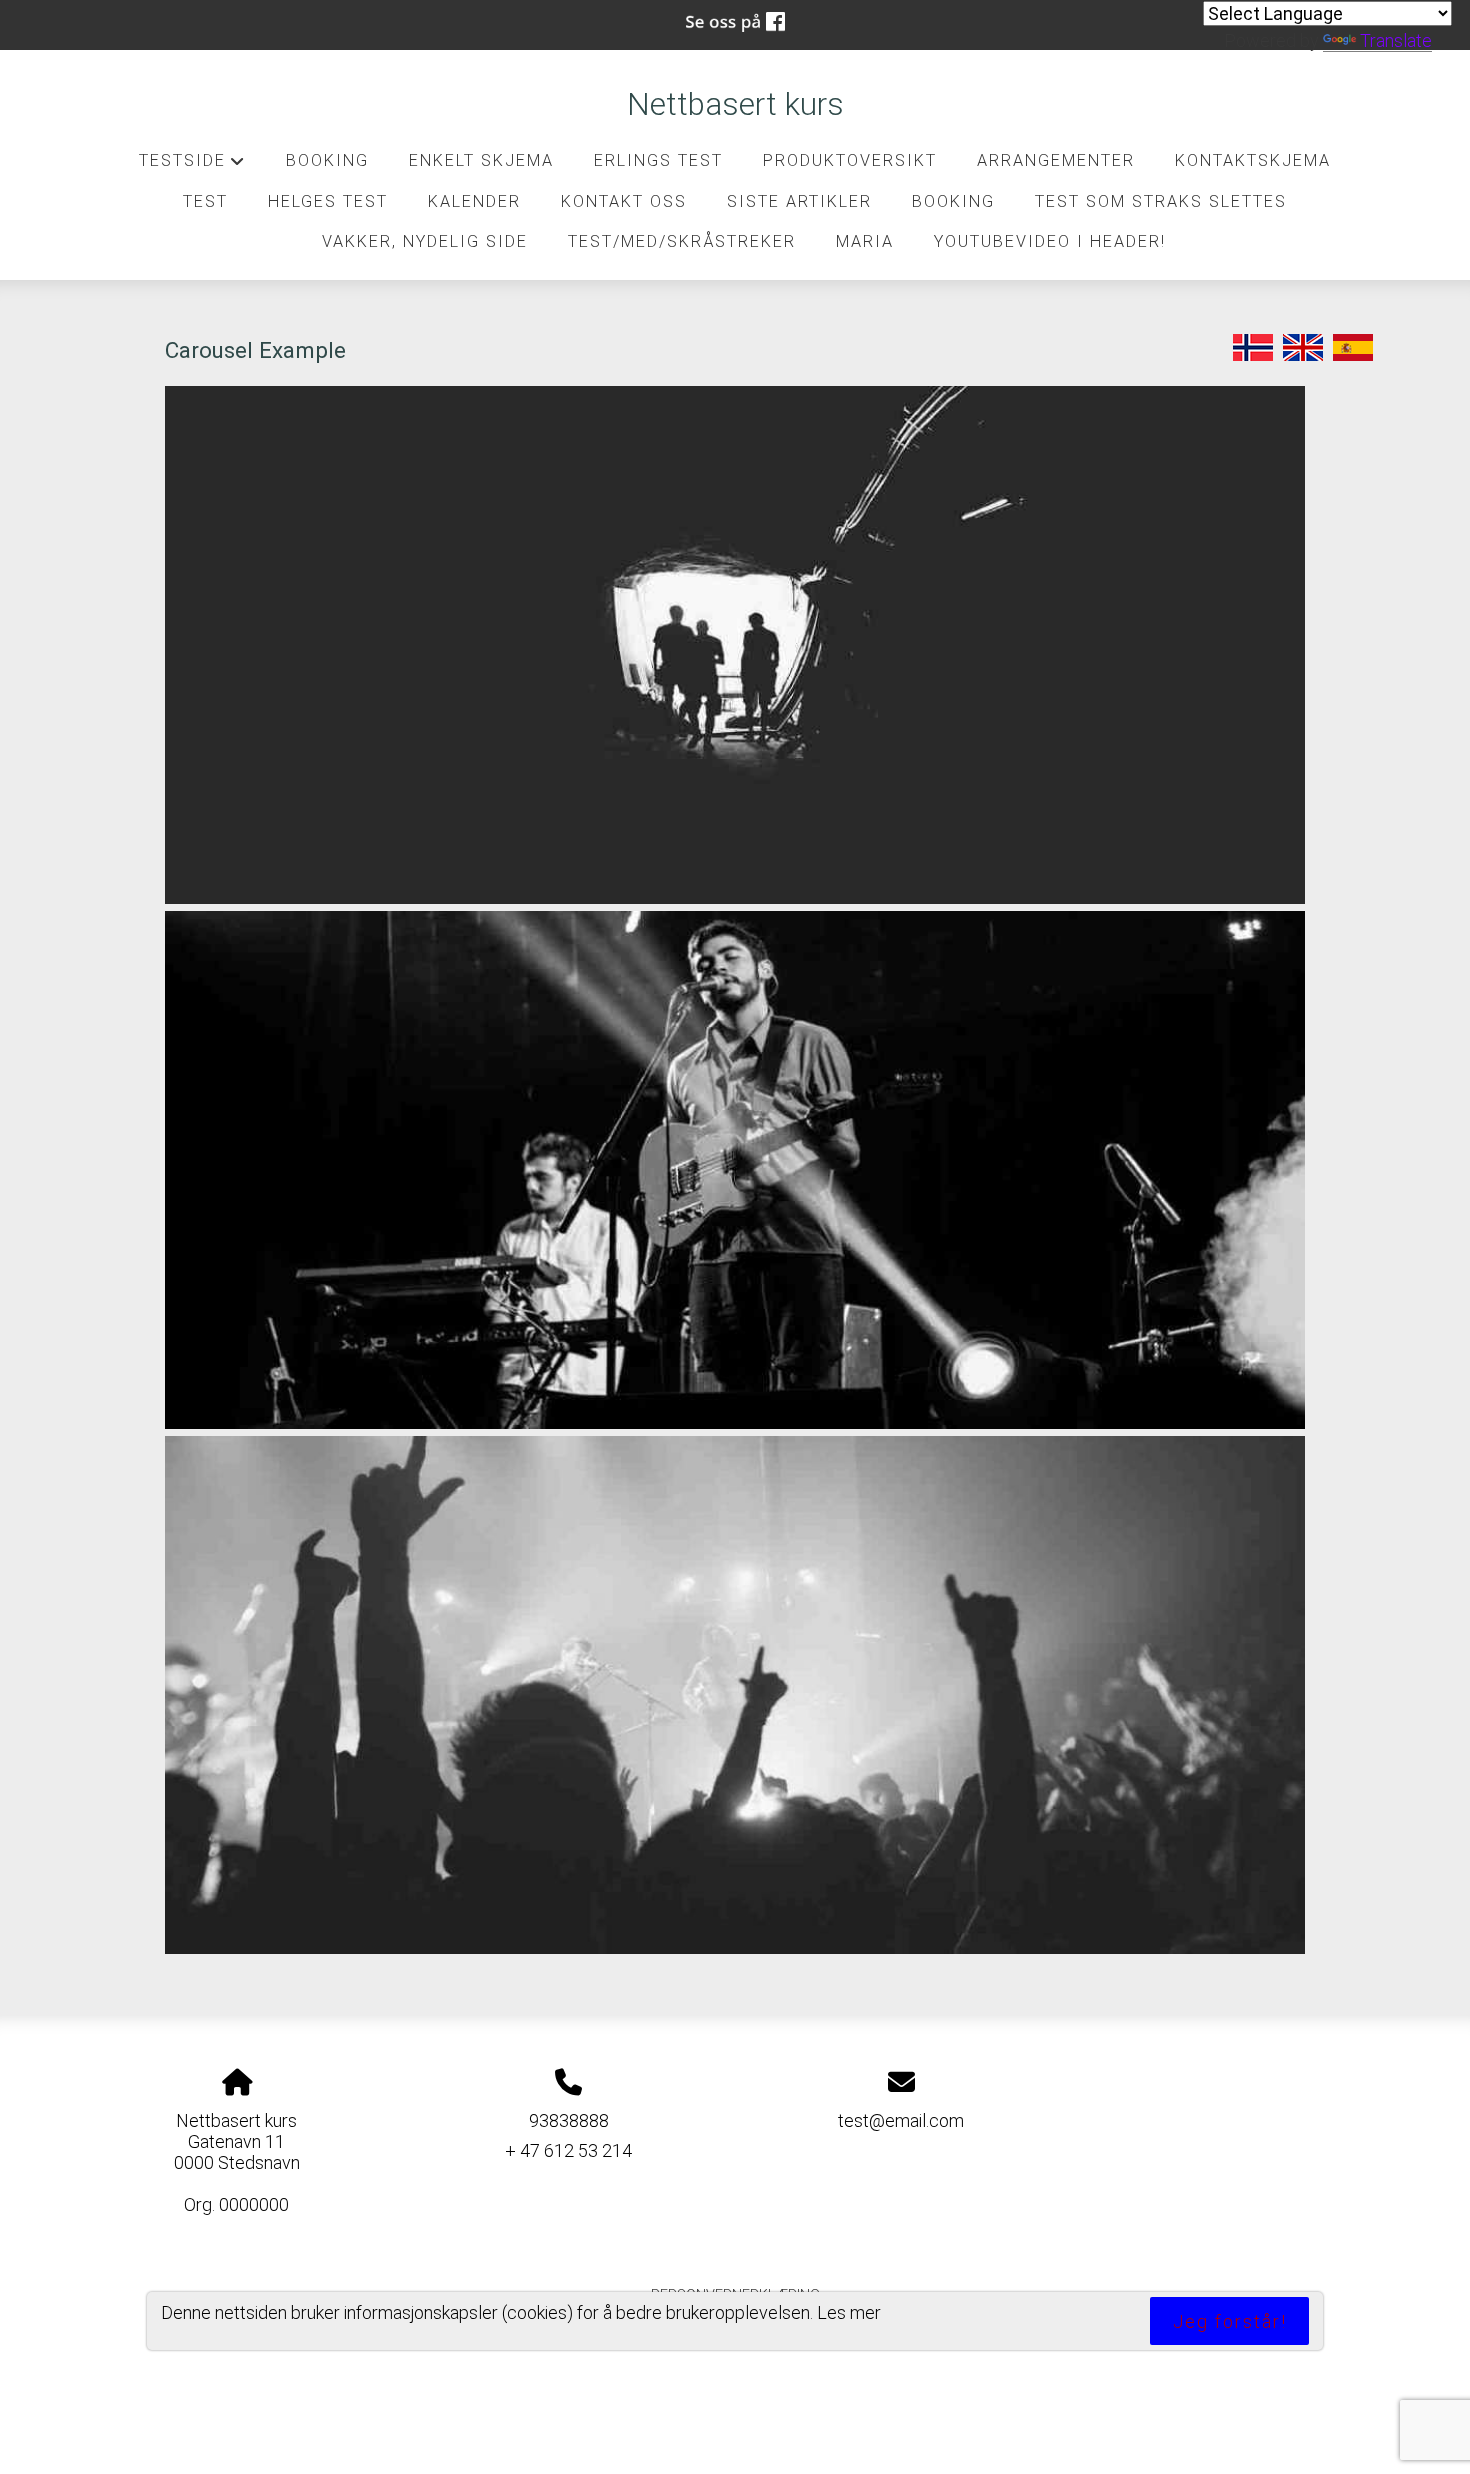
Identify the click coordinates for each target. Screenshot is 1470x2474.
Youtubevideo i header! (1050, 241)
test (205, 201)
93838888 (569, 2120)
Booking (327, 160)
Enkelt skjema (481, 160)
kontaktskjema (1253, 160)
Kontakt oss (624, 201)
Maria (865, 241)
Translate (1396, 40)
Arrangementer (1056, 160)
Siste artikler (799, 201)
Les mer (849, 2312)
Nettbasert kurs (735, 104)
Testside (192, 166)
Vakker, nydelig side (425, 241)
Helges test (328, 201)
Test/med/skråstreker (682, 241)
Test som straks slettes (1161, 201)
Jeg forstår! (1230, 2321)
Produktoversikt (850, 160)
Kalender (474, 201)
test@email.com (901, 2120)
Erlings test (658, 160)
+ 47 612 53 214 (568, 2150)
